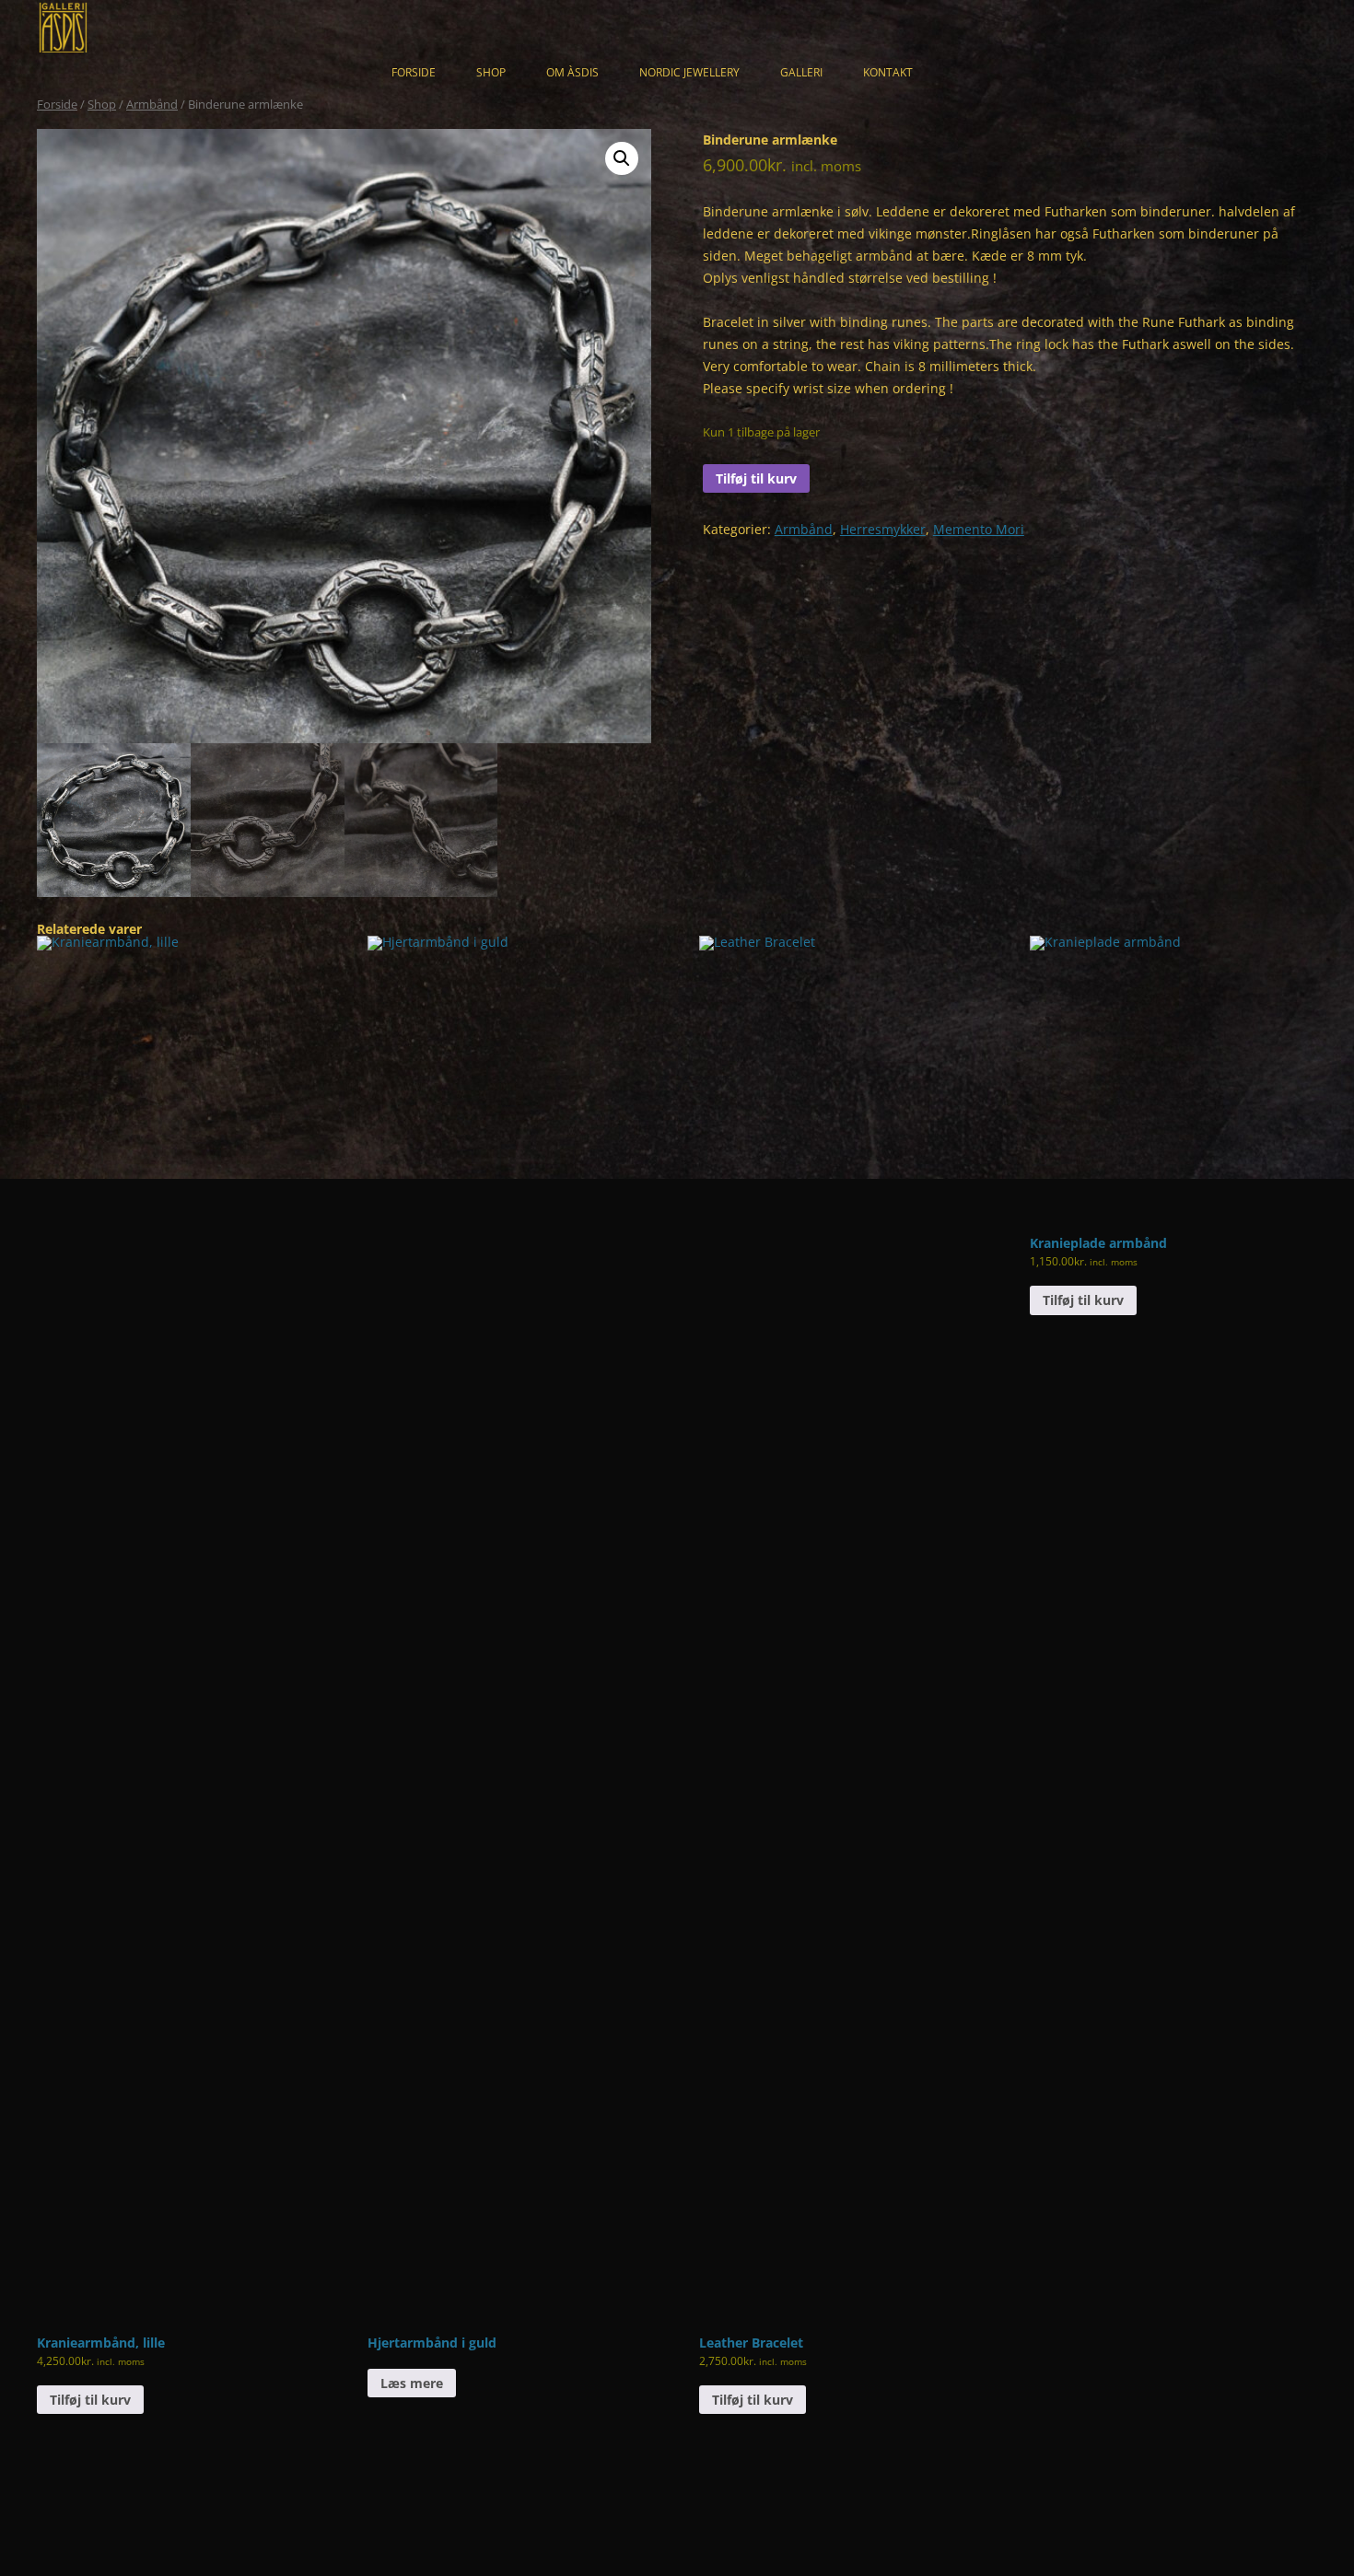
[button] (622, 158)
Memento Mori (979, 529)
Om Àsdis (572, 72)
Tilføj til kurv (756, 478)
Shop (491, 72)
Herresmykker (883, 529)
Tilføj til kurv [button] (90, 2400)
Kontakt (888, 72)
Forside (414, 72)
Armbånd (152, 104)
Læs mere (412, 2383)
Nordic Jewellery (689, 72)
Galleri (801, 72)
